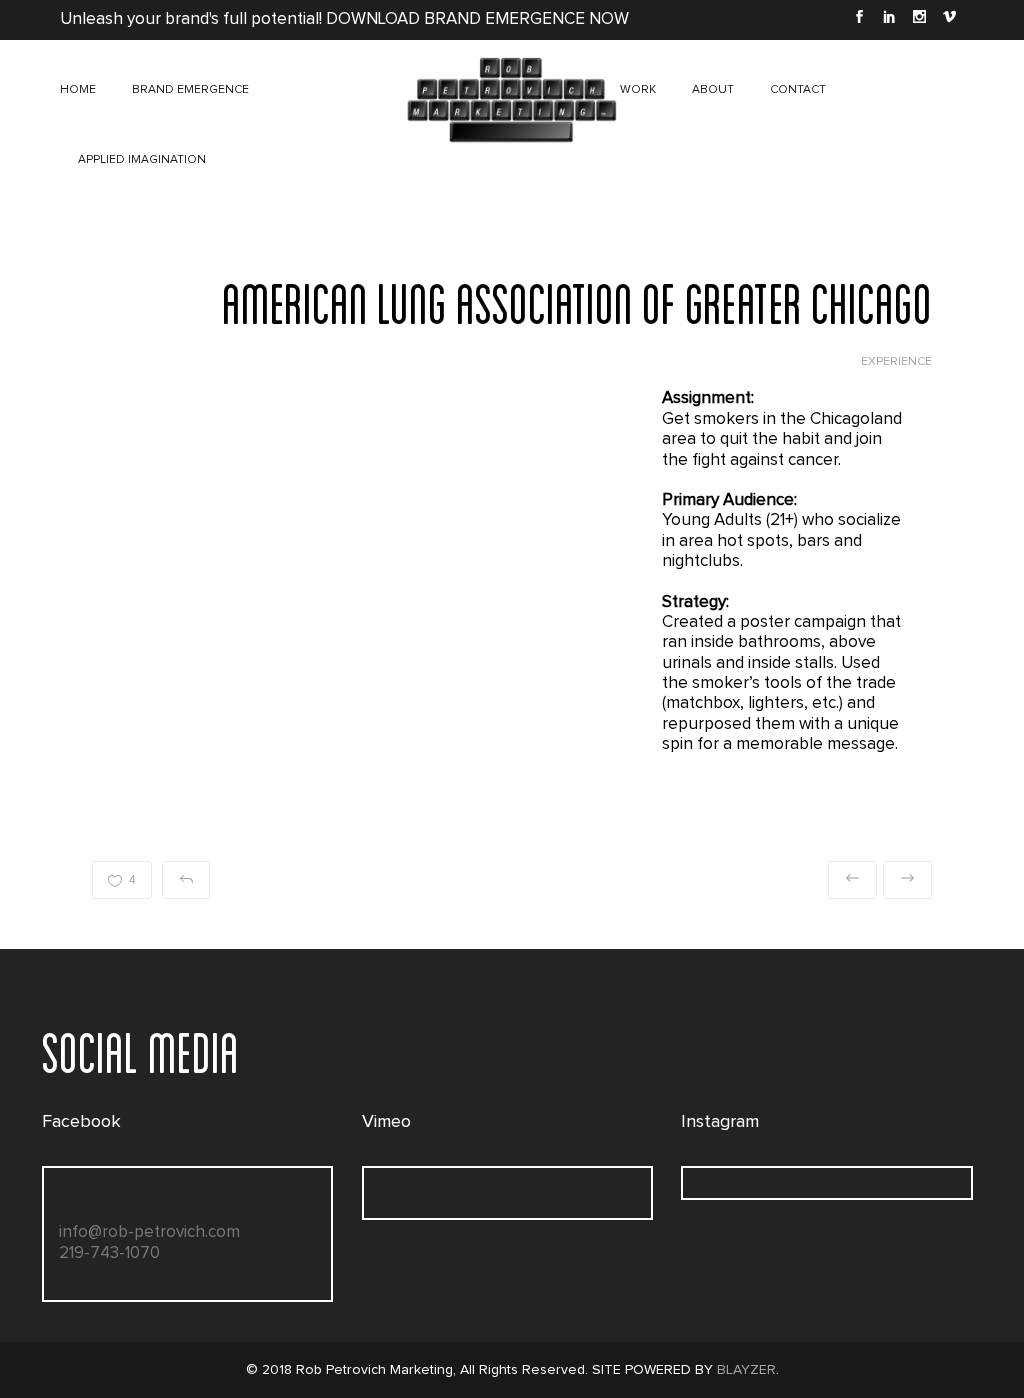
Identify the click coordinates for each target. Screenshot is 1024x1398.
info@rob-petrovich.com (149, 1232)
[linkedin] (889, 20)
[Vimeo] (949, 20)
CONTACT (798, 90)
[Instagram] (919, 20)
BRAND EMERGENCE (190, 90)
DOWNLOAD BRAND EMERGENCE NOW (477, 19)
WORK (638, 90)
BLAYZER (746, 1370)
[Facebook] (859, 20)
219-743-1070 (109, 1253)
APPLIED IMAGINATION (142, 160)
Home (78, 90)
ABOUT (713, 90)
